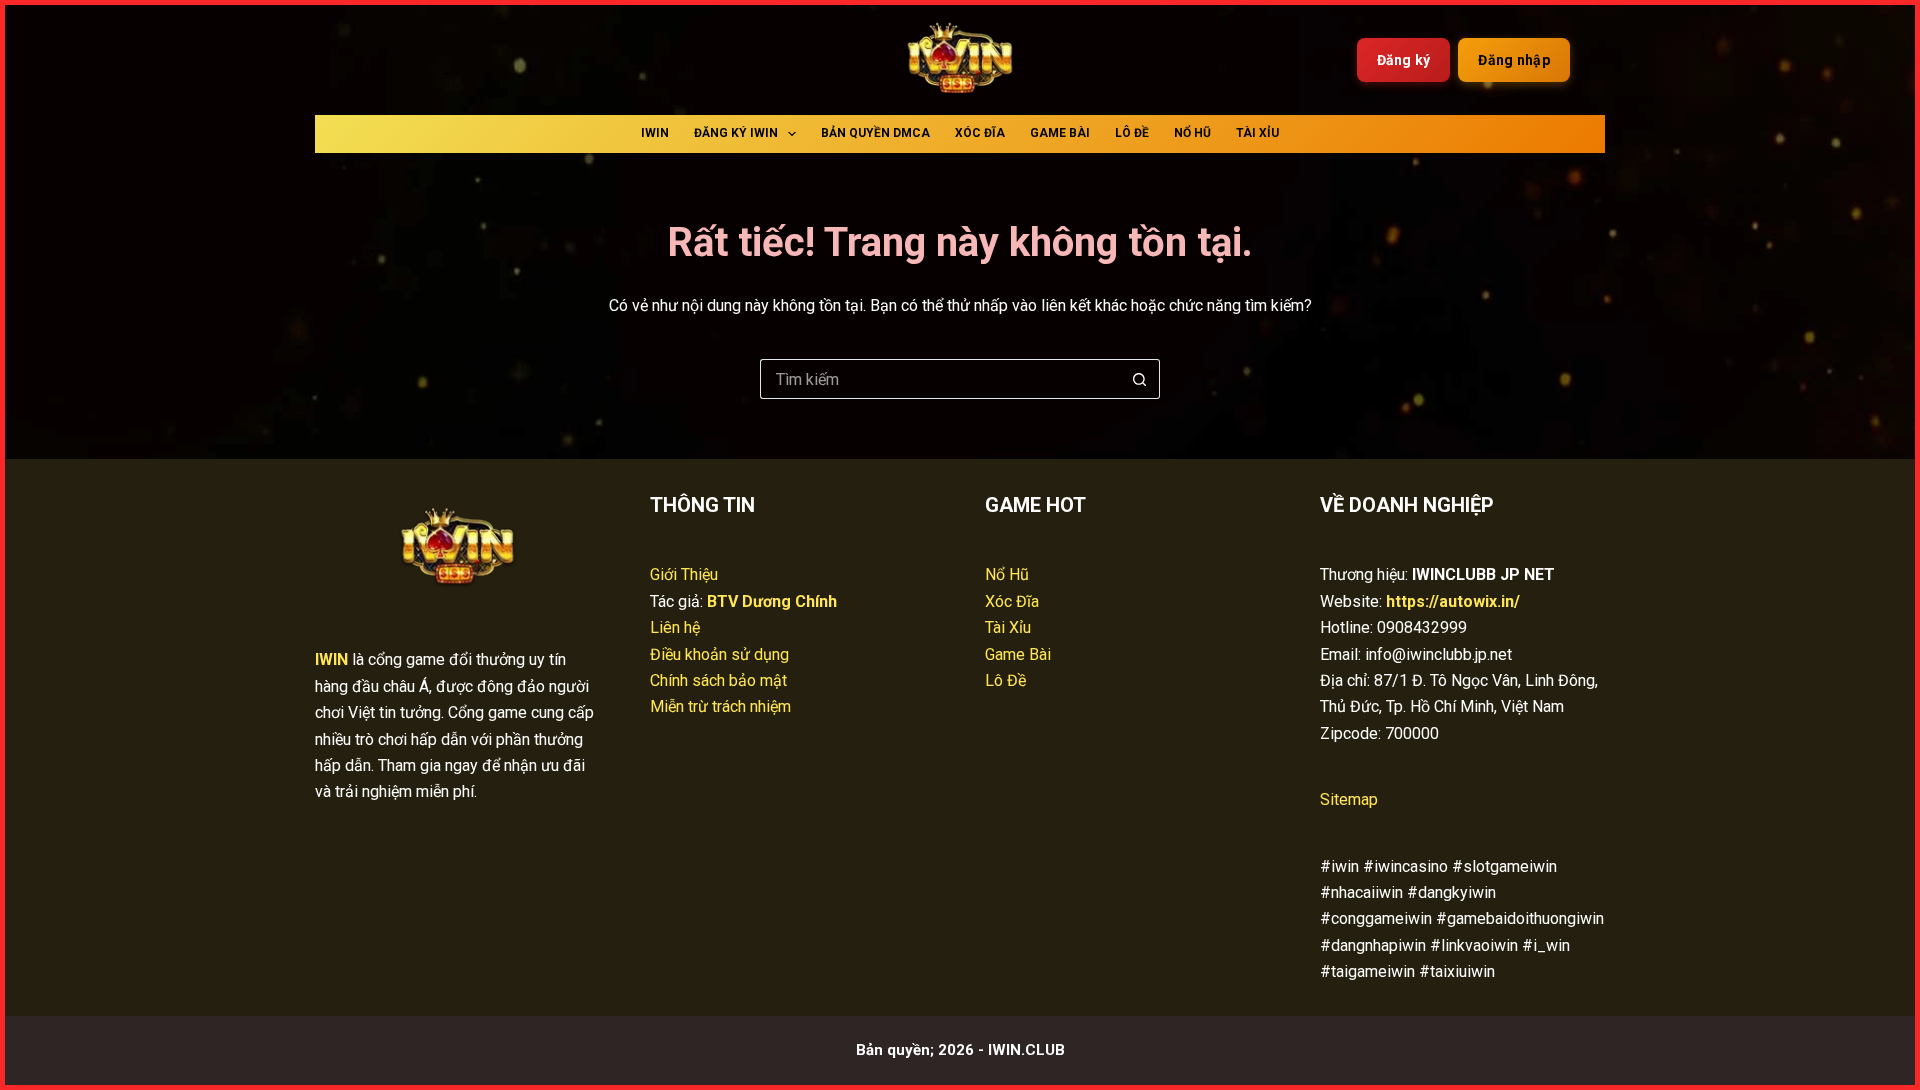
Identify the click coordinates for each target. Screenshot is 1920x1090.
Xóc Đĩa (980, 133)
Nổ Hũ (1192, 133)
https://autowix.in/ (1453, 601)
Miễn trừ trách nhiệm (720, 706)
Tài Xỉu (1257, 133)
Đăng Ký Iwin (736, 133)
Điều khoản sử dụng (719, 654)
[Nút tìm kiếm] (1140, 379)
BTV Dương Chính (772, 601)
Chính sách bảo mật (718, 680)
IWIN (655, 133)
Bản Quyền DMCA (875, 133)
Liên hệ (675, 627)
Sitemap (1349, 799)
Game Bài (1060, 133)
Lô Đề (1132, 133)
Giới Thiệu (684, 574)
